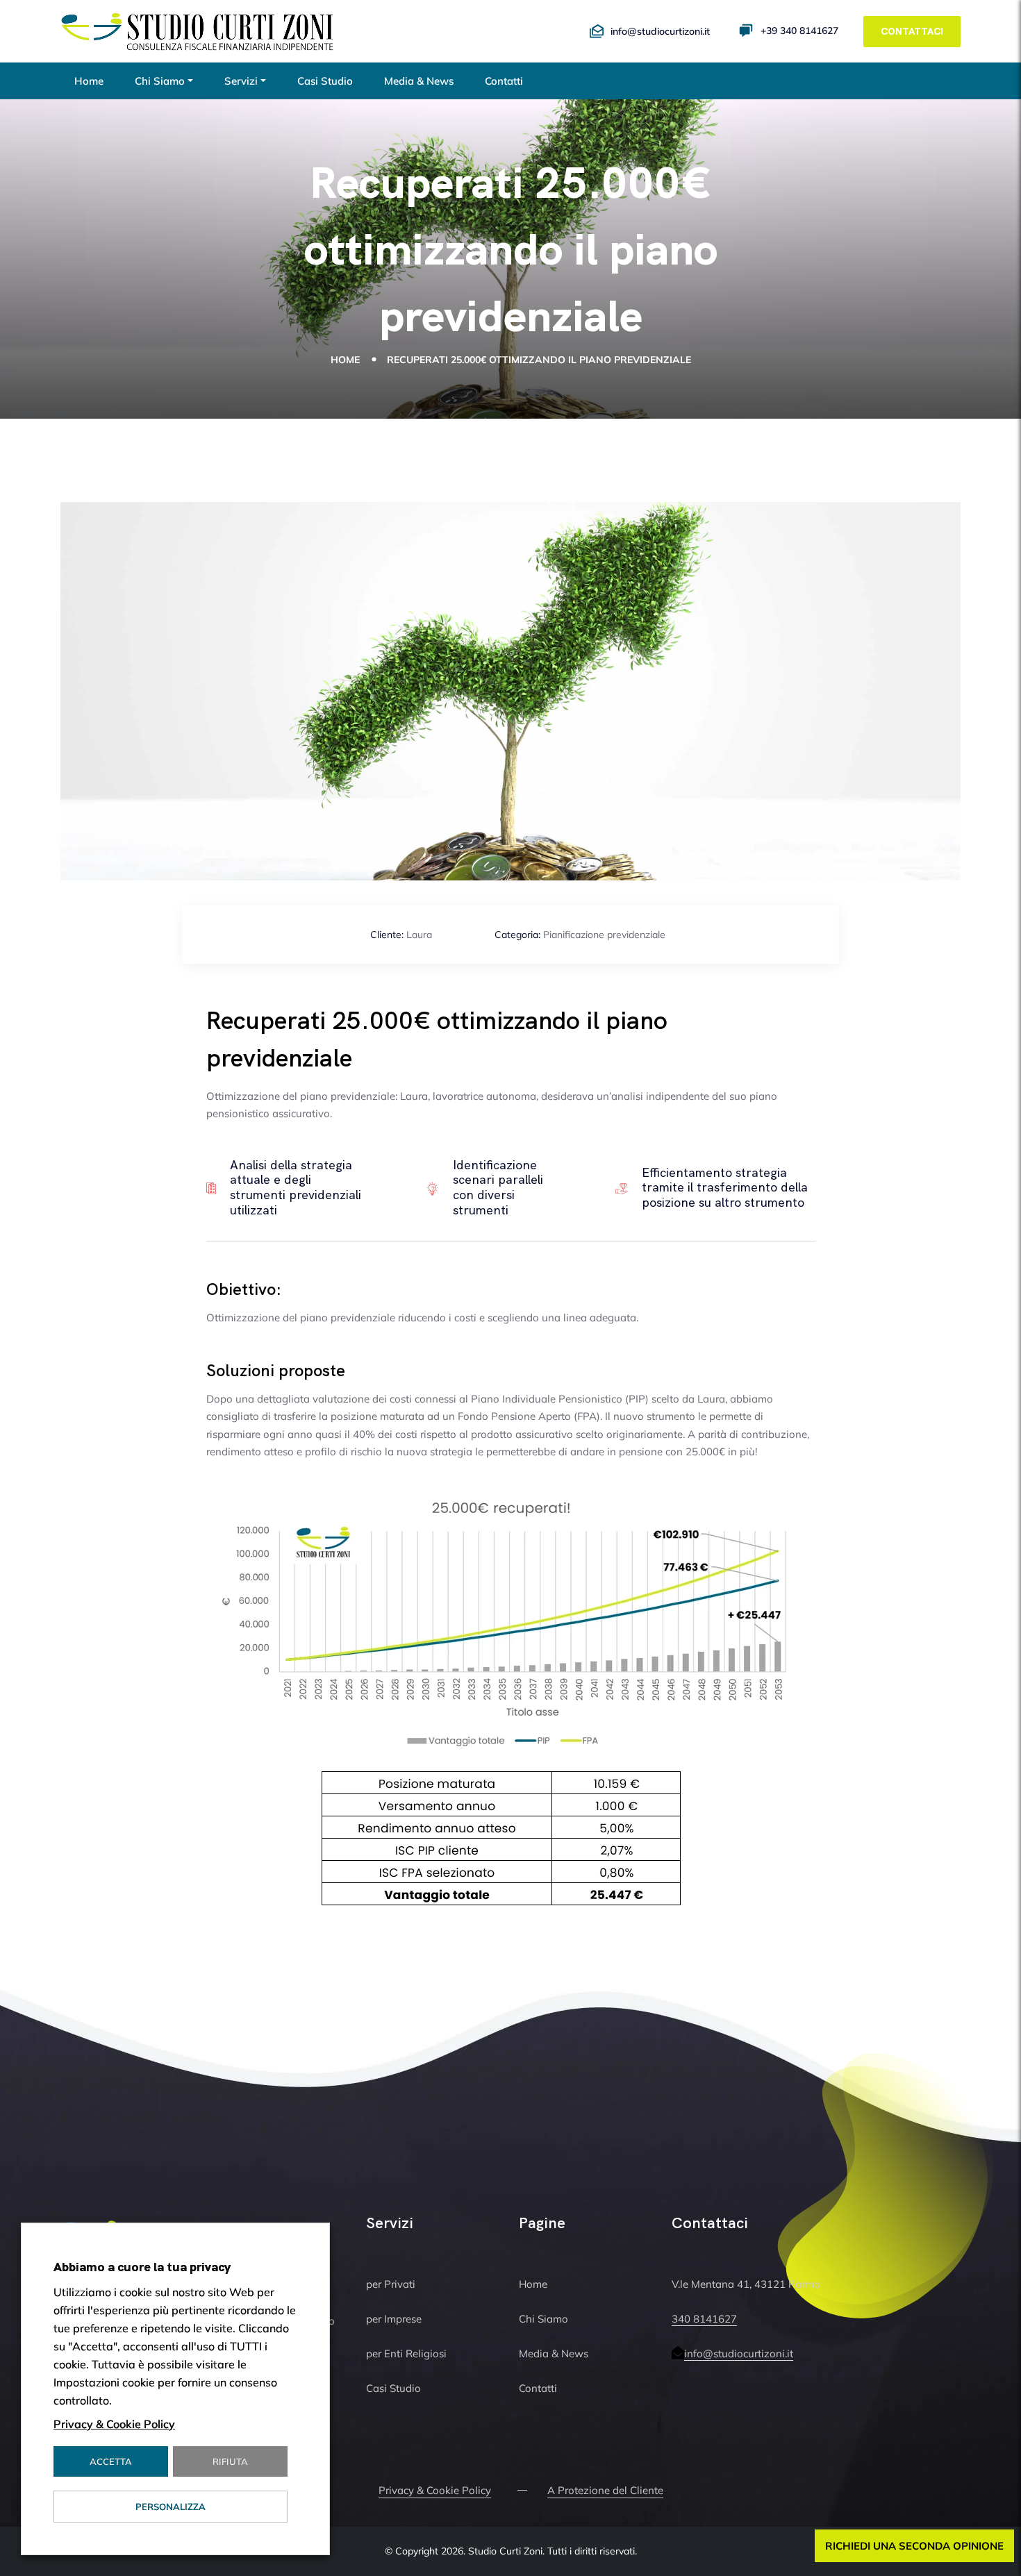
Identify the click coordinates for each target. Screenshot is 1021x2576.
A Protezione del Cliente (605, 2490)
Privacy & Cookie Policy (435, 2490)
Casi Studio (325, 81)
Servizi (241, 81)
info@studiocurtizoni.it (739, 2353)
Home (89, 81)
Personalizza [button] (171, 2507)
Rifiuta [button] (230, 2461)
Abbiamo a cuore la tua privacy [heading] (142, 2267)
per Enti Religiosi (406, 2353)
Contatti (504, 81)
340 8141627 (704, 2319)
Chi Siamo (160, 81)
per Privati (391, 2284)
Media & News (419, 81)
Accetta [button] (111, 2461)
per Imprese (394, 2319)
